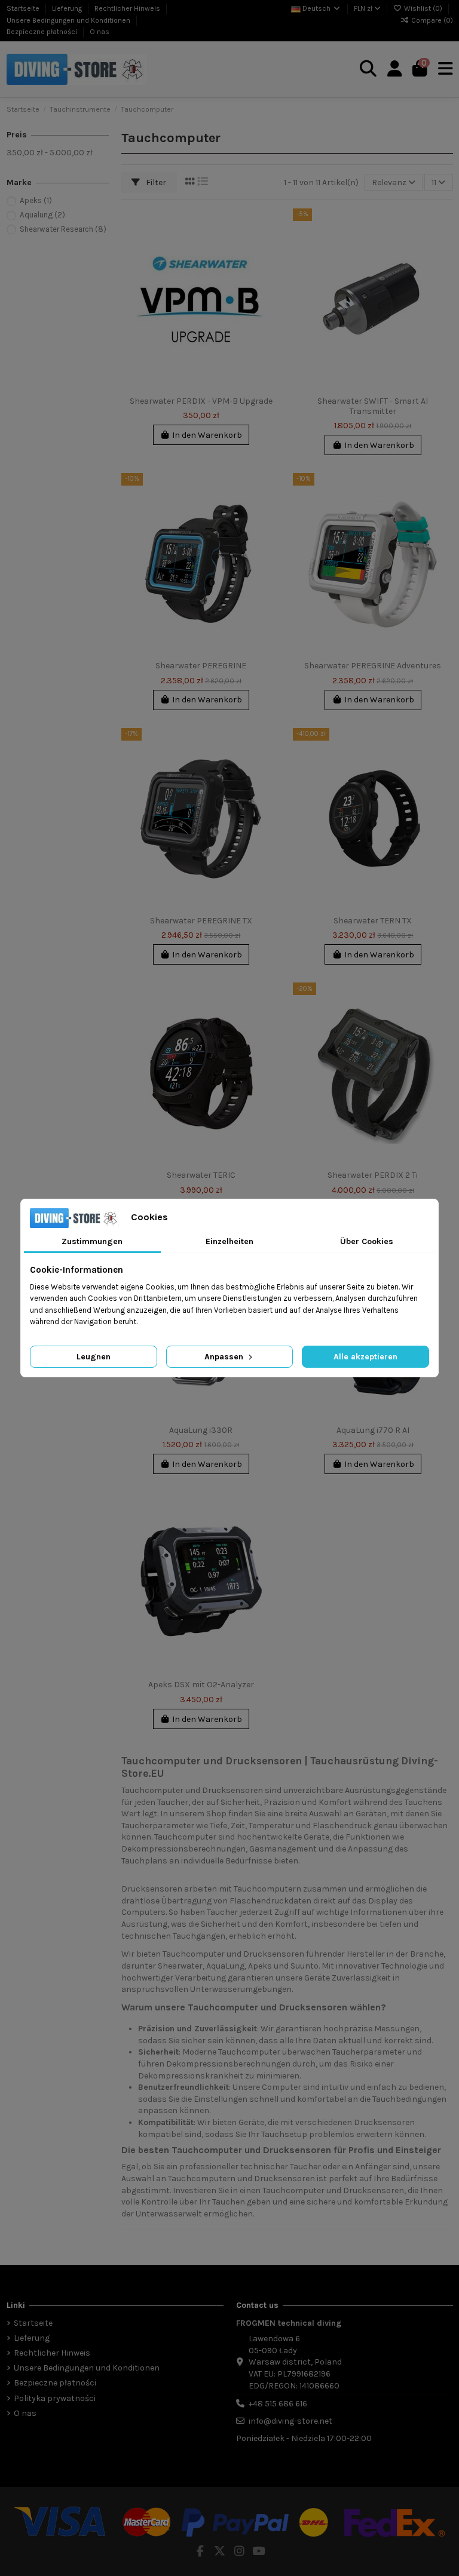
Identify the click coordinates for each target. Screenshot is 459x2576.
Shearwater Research (63, 229)
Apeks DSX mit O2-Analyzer (201, 1685)
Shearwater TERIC (201, 1175)
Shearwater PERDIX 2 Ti (373, 1175)
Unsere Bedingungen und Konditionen (69, 20)
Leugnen (94, 1357)
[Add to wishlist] (271, 226)
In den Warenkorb (207, 435)
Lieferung (68, 8)
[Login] (395, 69)
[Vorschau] (271, 268)
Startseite (24, 8)
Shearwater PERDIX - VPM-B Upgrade (201, 401)
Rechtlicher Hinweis (128, 8)
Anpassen (225, 1357)
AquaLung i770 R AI (373, 1430)
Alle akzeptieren (365, 1357)
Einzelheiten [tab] (229, 1241)
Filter (155, 182)
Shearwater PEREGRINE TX (201, 921)
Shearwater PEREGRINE (201, 666)
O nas (100, 32)
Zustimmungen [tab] (92, 1241)
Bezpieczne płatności (43, 32)
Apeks (36, 200)
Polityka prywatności (55, 2398)
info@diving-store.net (290, 2421)
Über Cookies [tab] (367, 1241)
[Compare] (271, 247)
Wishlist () (423, 8)
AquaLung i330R (201, 1430)
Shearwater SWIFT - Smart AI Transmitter (373, 406)
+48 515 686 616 (278, 2404)
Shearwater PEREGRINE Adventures (373, 666)
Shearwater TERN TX (373, 921)
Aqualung (42, 215)
